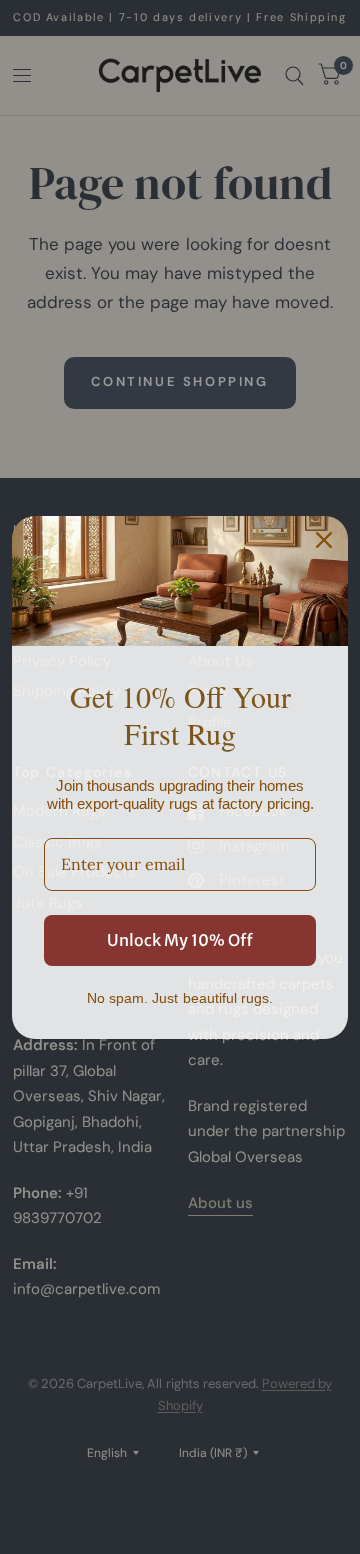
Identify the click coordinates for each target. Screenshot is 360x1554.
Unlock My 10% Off (180, 940)
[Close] (324, 540)
